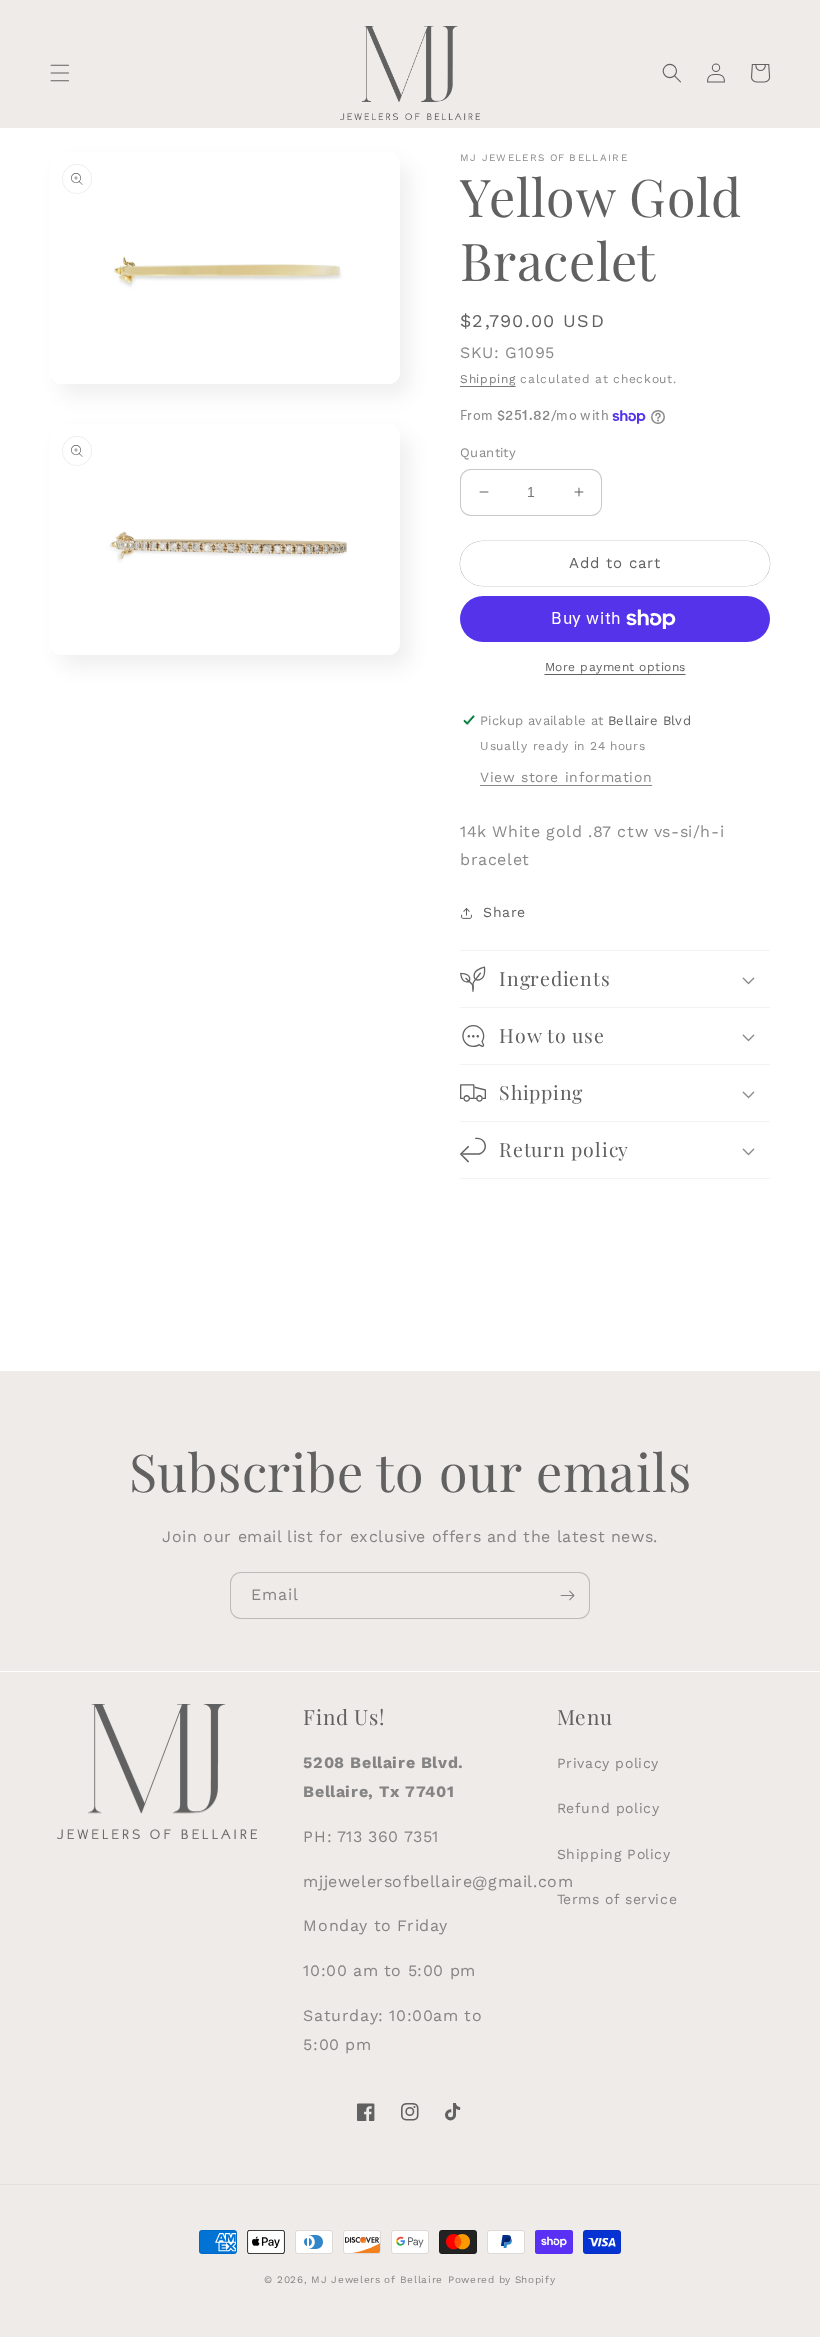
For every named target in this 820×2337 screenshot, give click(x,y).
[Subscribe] (567, 1595)
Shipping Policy (614, 1854)
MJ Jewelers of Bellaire (377, 2279)
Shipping (488, 379)
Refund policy (608, 1808)
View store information (566, 777)
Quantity (488, 452)
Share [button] (504, 912)
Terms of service (617, 1899)
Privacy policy (608, 1763)
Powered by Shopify (502, 2279)
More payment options (615, 667)
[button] (60, 73)
